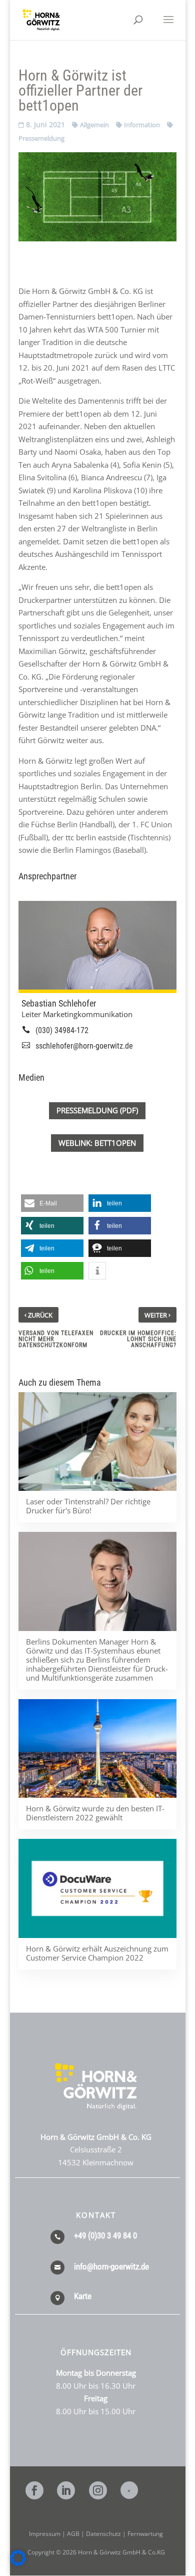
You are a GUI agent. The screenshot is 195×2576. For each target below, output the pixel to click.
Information (142, 125)
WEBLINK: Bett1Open (97, 1143)
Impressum (45, 2534)
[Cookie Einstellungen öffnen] (18, 2563)
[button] (52, 1203)
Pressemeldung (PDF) (97, 1110)
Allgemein (94, 125)
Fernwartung (145, 2534)
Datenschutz (103, 2534)
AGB (73, 2534)
